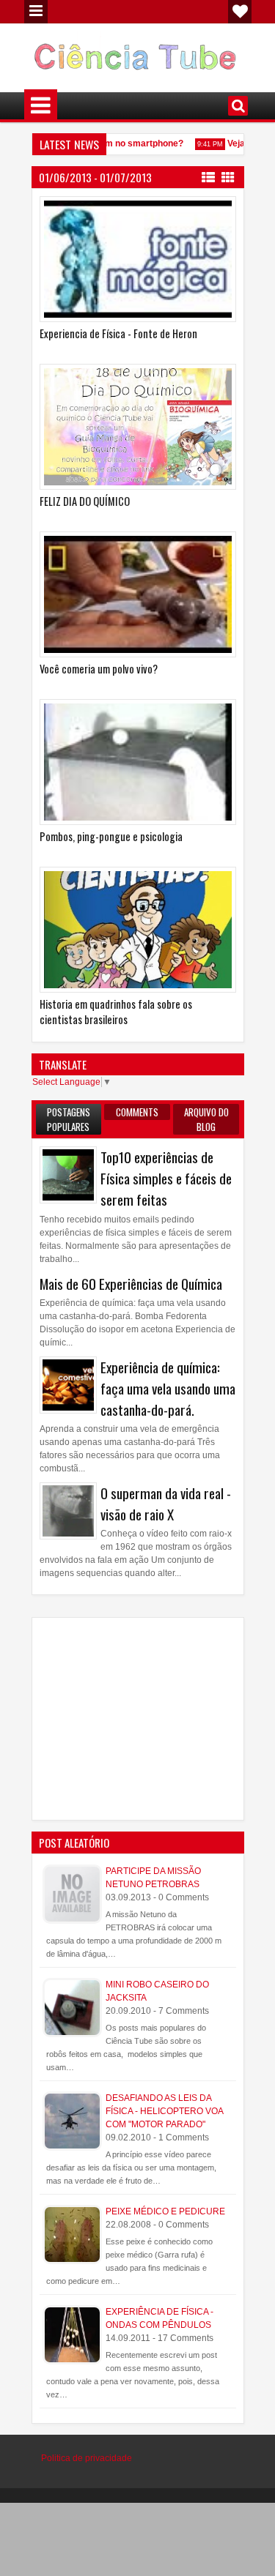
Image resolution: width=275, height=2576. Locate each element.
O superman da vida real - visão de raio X (166, 1504)
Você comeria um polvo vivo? (99, 669)
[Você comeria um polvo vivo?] (138, 594)
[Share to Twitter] (204, 211)
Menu (36, 12)
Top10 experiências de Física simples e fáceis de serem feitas (166, 1178)
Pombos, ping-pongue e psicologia (111, 836)
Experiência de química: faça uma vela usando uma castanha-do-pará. (168, 1388)
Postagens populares (69, 1119)
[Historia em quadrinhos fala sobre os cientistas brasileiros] (138, 930)
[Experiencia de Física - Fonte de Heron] (138, 259)
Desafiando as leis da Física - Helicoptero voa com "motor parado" (164, 2111)
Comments (137, 1112)
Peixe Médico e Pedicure (165, 2211)
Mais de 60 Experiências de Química (131, 1284)
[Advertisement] (157, 1717)
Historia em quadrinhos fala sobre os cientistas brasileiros (116, 1012)
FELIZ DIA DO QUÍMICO (85, 501)
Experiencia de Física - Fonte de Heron (118, 333)
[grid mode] (228, 176)
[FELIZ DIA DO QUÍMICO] (138, 427)
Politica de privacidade (87, 2458)
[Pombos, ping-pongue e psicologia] (138, 762)
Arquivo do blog (206, 1119)
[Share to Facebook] (188, 211)
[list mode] (208, 176)
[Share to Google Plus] (220, 211)
